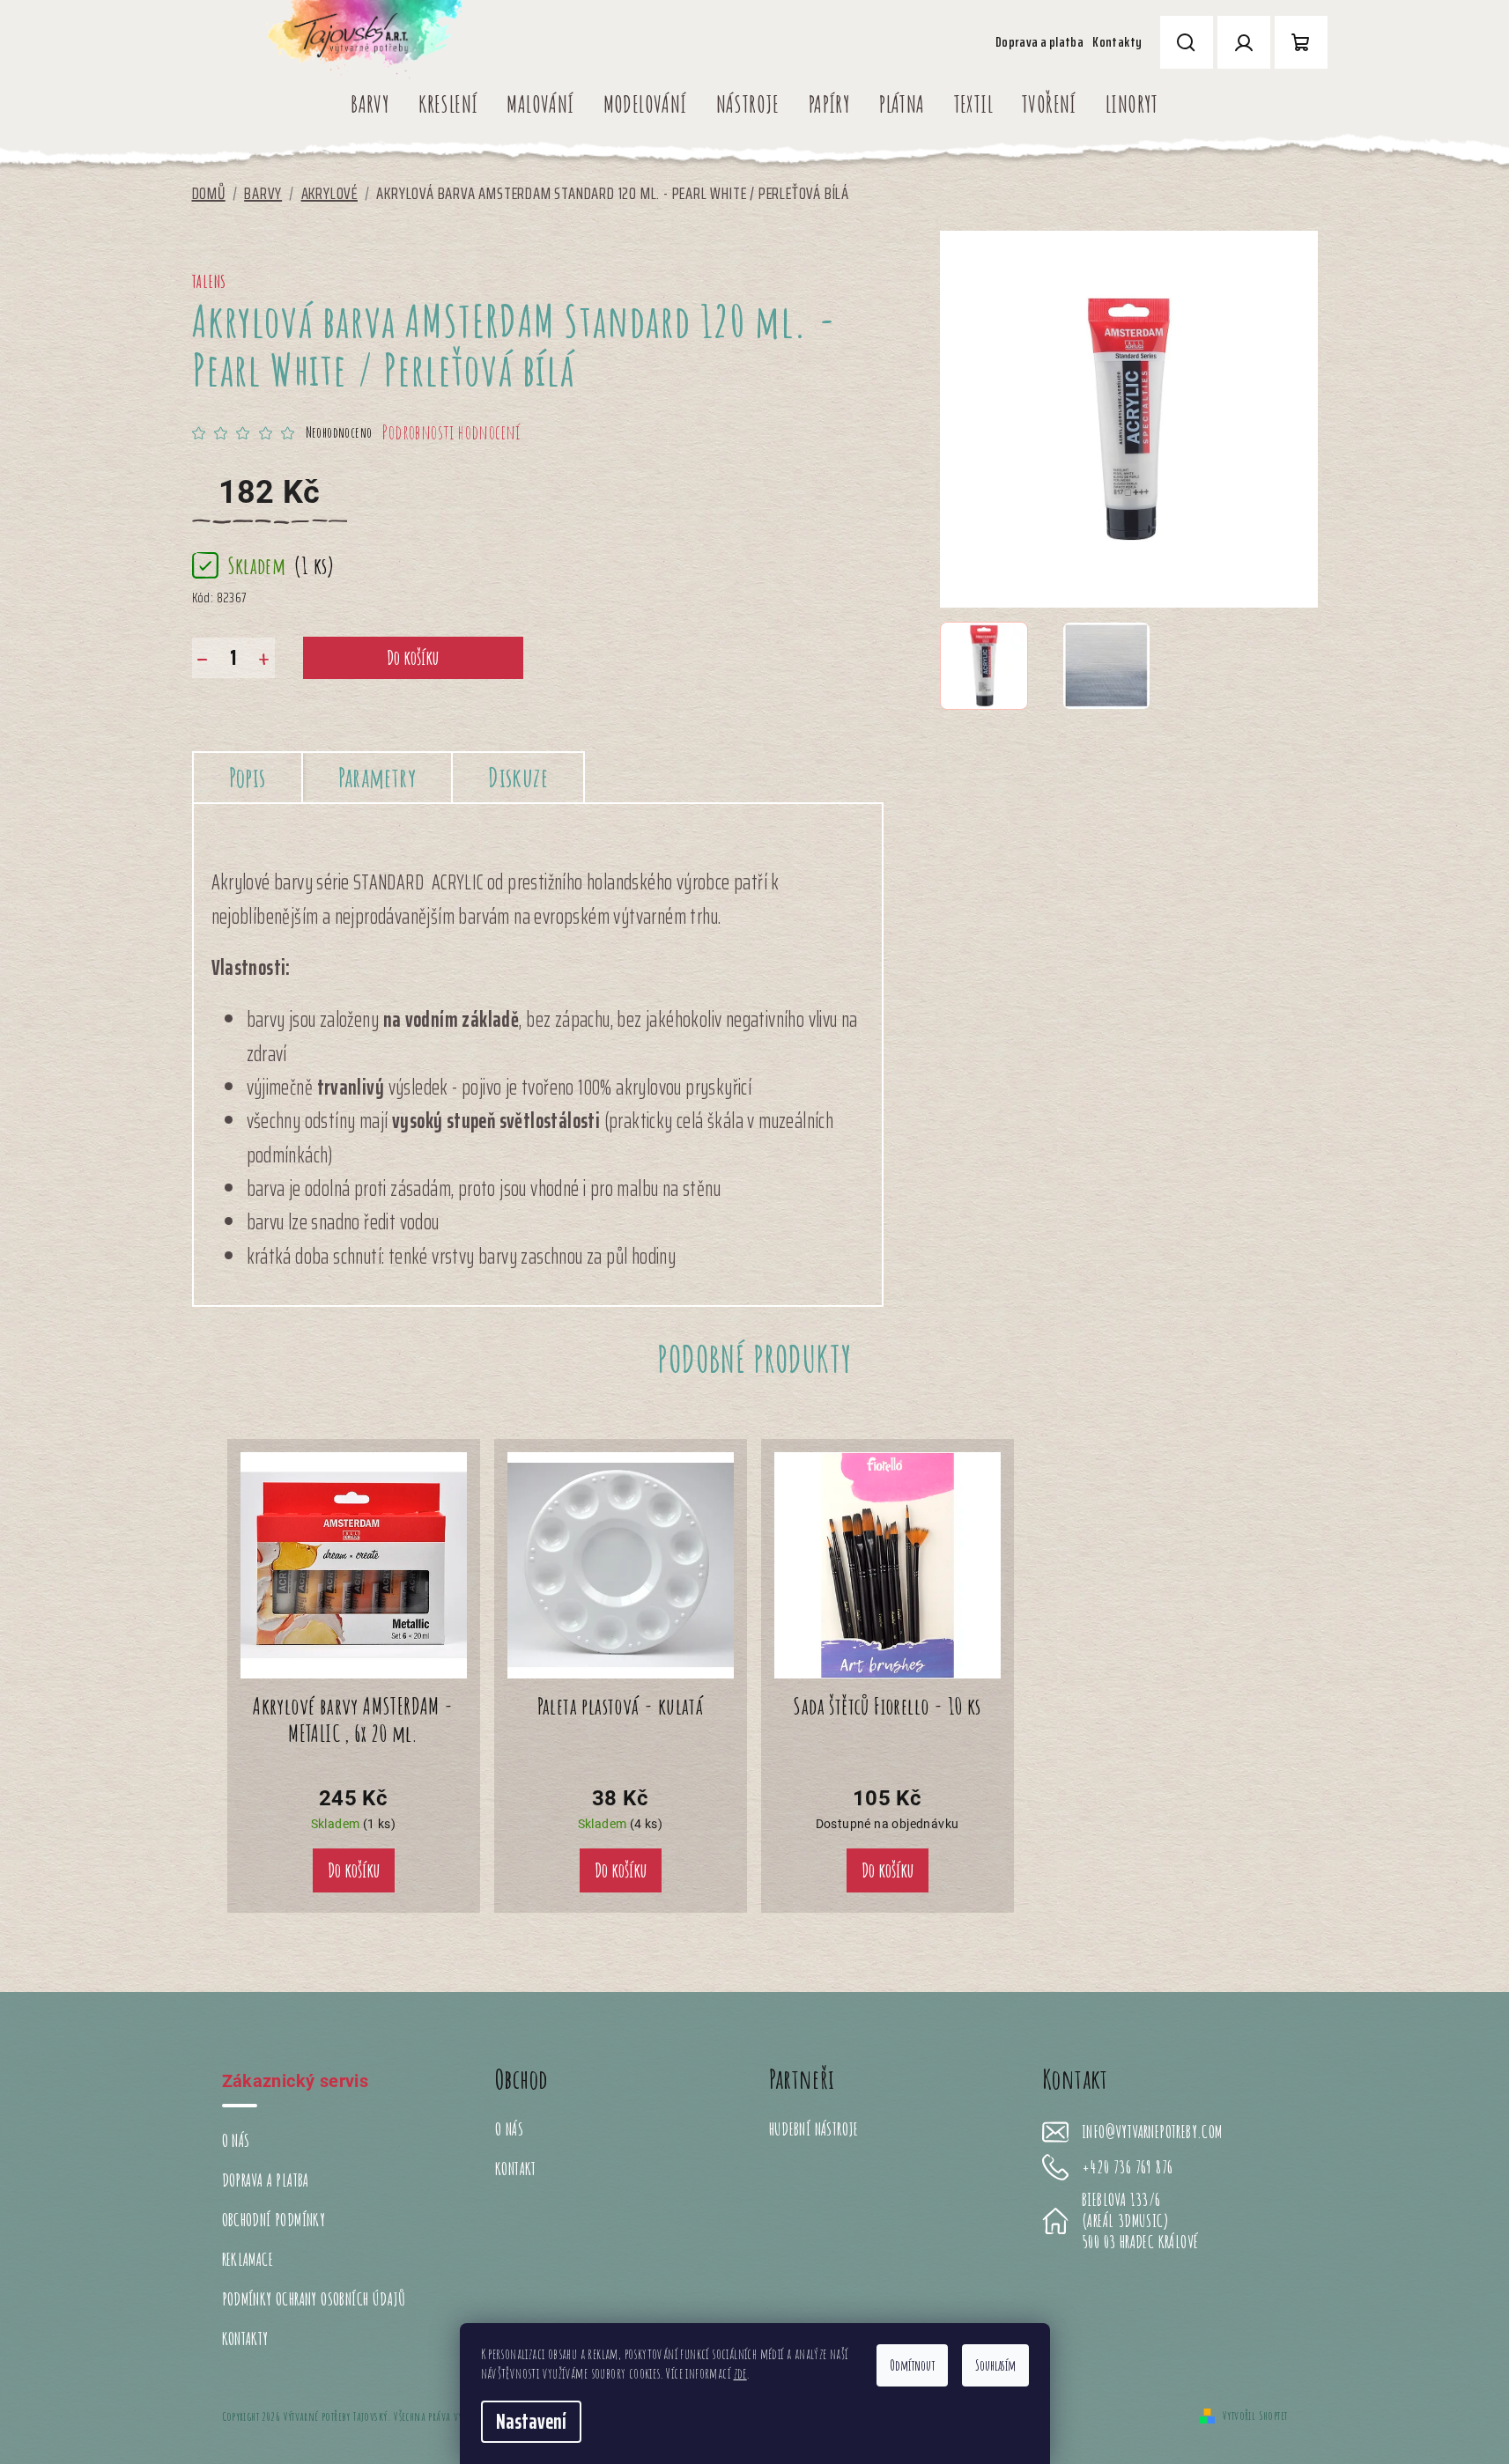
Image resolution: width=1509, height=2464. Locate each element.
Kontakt (516, 2169)
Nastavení (531, 2422)
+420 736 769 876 (1127, 2167)
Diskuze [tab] (518, 777)
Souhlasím (995, 2365)
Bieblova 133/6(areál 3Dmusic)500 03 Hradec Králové (1140, 2221)
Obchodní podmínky (274, 2220)
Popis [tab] (248, 777)
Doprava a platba (1039, 42)
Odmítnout (912, 2365)
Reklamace (248, 2259)
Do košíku (413, 657)
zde (740, 2373)
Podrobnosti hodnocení (451, 432)
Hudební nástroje (814, 2129)
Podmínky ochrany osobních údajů (314, 2299)
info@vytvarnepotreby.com (1152, 2132)
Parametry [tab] (377, 777)
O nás (236, 2140)
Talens (210, 281)
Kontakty (1117, 42)
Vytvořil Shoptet (1255, 2415)
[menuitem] (370, 104)
